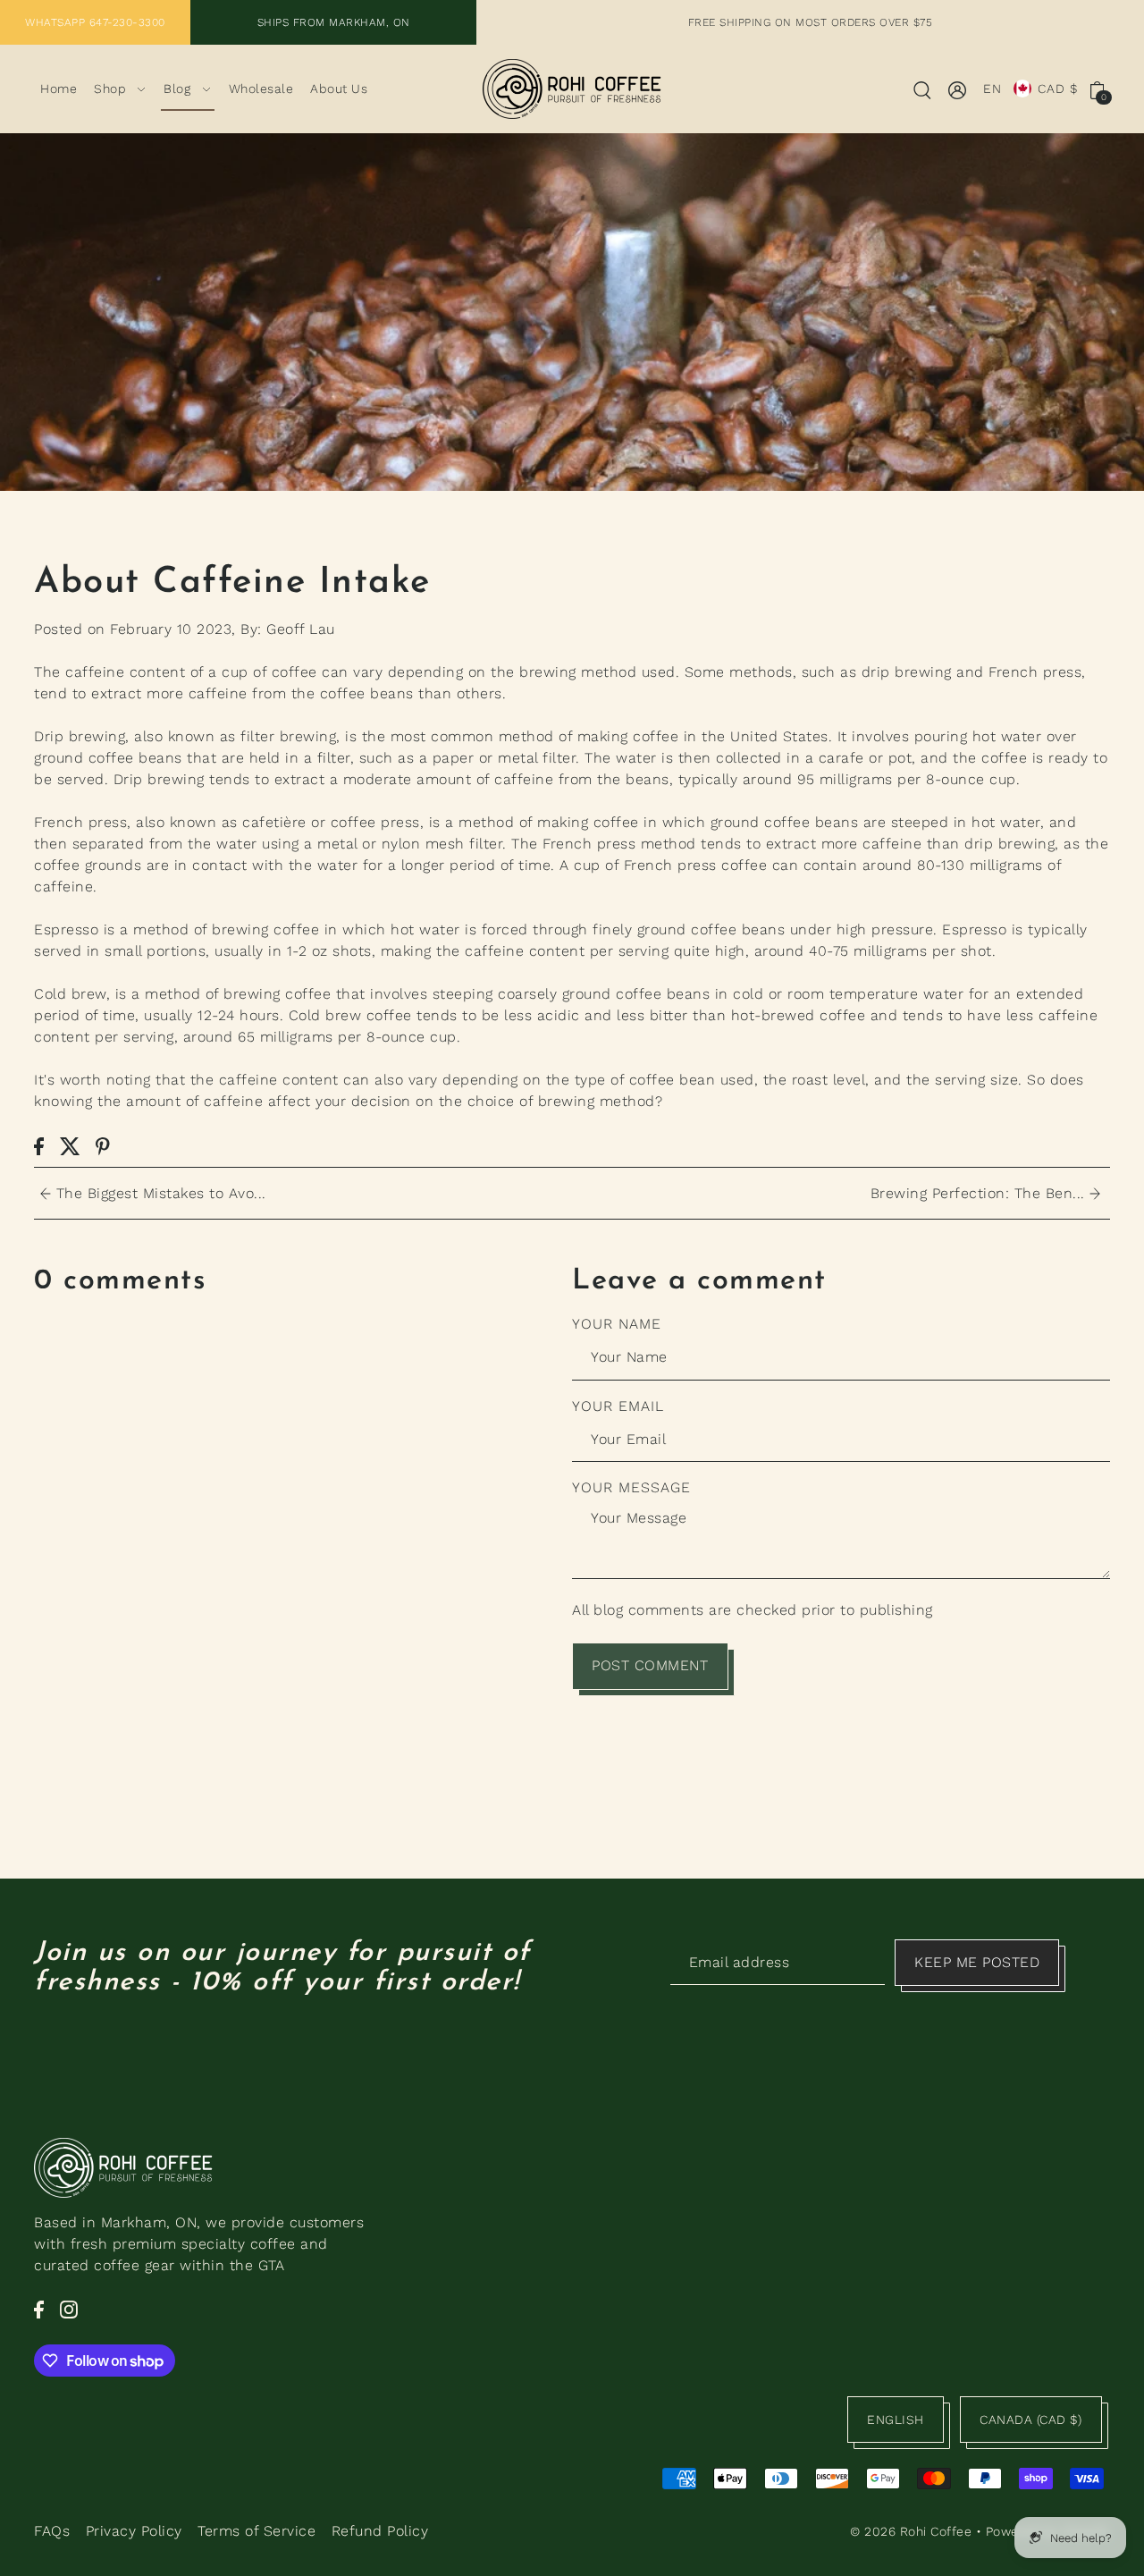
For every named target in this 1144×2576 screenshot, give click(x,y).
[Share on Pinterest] (103, 1145)
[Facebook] (39, 2309)
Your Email (618, 1406)
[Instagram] (69, 2309)
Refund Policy (380, 2531)
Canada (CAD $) (1030, 2420)
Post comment (650, 1665)
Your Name (617, 1324)
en (993, 89)
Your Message (631, 1487)
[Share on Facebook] (39, 1145)
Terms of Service (257, 2531)
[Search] (922, 89)
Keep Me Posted (977, 1962)
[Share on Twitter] (70, 1145)
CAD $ (1058, 89)
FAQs (52, 2531)
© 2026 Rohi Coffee (911, 2531)
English (896, 2420)
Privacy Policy (134, 2531)
